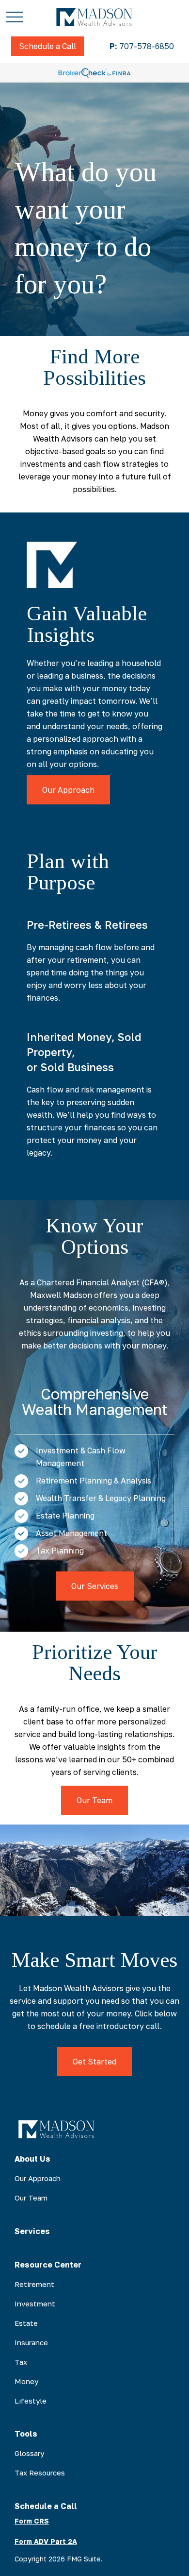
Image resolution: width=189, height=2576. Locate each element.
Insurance (31, 2342)
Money (26, 2381)
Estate (26, 2323)
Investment (35, 2303)
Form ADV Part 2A (46, 2541)
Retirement (34, 2284)
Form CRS (32, 2521)
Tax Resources (40, 2473)
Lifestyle (31, 2401)
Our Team (31, 2198)
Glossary (29, 2453)
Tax (21, 2362)
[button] (47, 46)
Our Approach (38, 2178)
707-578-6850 (142, 46)
